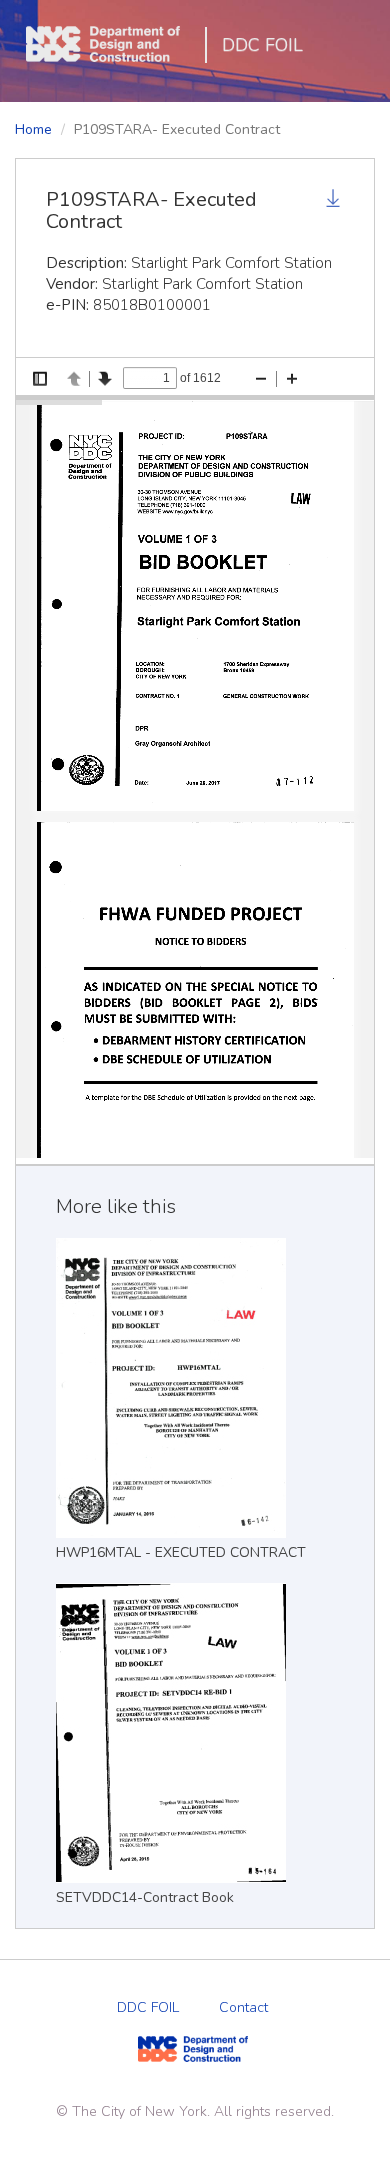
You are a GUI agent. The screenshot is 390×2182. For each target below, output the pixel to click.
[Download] (335, 201)
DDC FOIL (262, 45)
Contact (243, 2007)
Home (33, 129)
